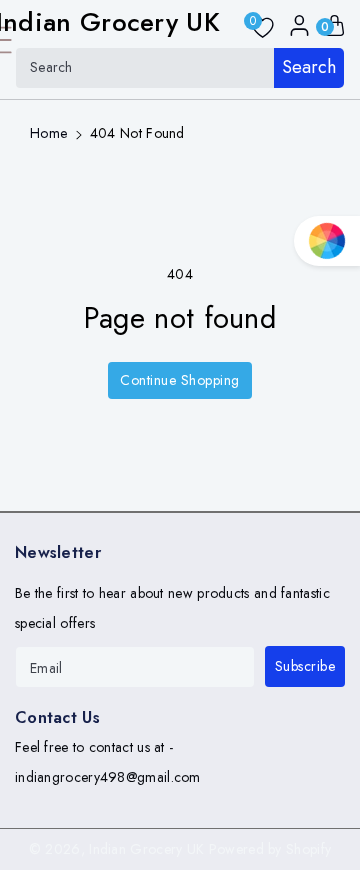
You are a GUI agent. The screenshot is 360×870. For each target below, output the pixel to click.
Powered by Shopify (270, 849)
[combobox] (180, 68)
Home (48, 133)
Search (309, 67)
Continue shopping (180, 380)
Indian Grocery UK (146, 849)
